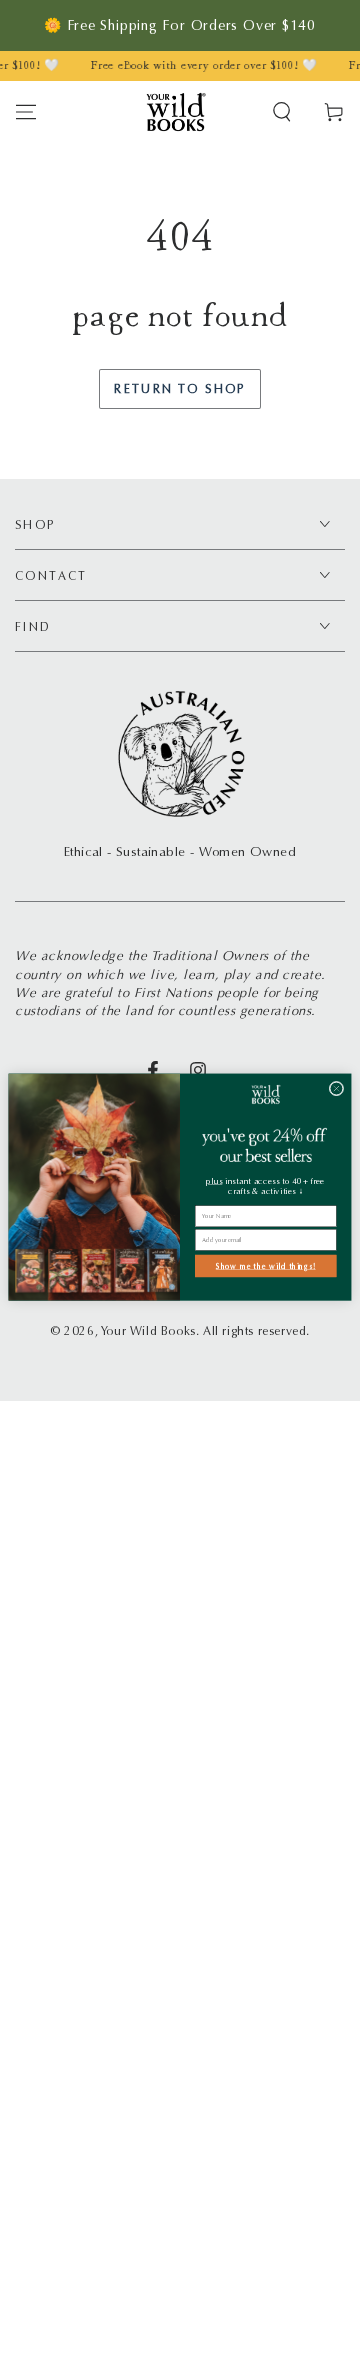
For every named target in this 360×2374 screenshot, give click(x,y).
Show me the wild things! (266, 1265)
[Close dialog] (336, 1088)
